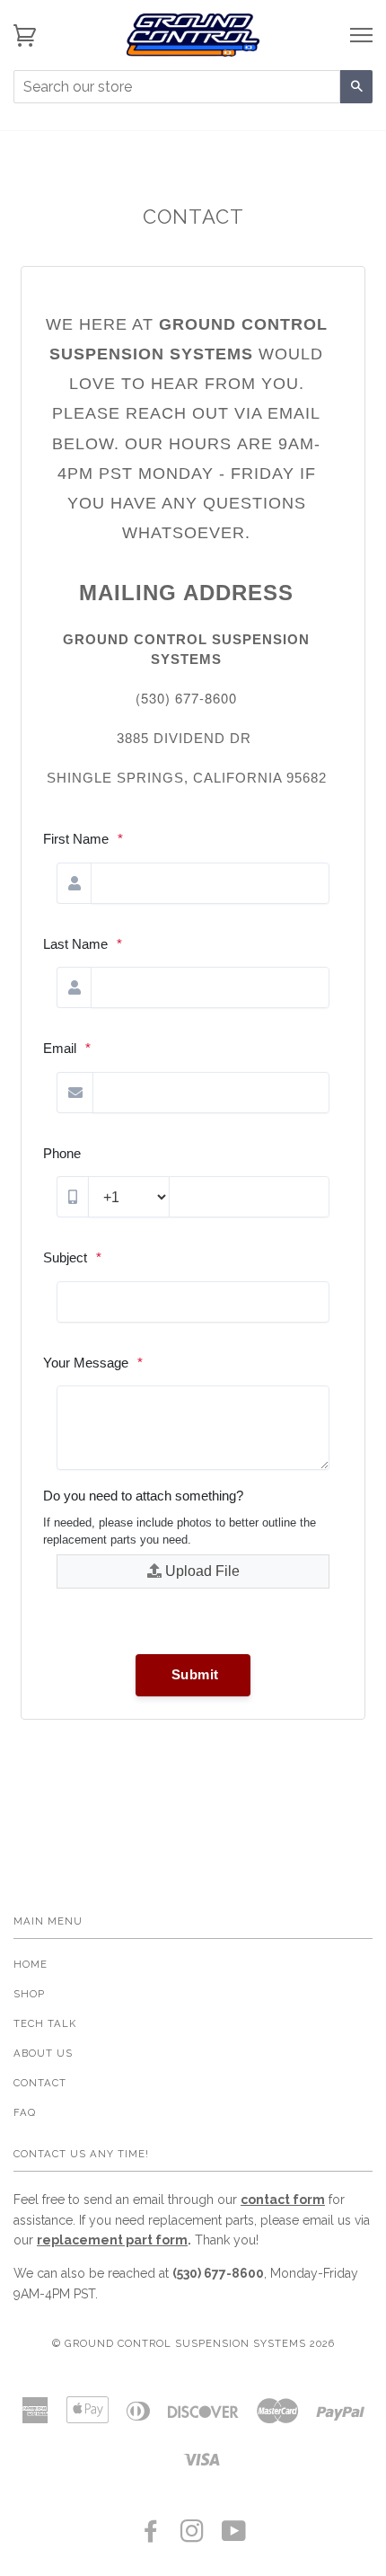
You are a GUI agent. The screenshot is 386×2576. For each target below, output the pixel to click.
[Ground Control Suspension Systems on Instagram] (193, 2536)
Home (31, 1964)
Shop (29, 1994)
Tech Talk (45, 2023)
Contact (40, 2083)
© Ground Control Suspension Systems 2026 (193, 2343)
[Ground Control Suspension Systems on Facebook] (151, 2536)
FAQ (25, 2112)
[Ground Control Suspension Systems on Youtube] (234, 2536)
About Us (43, 2053)
